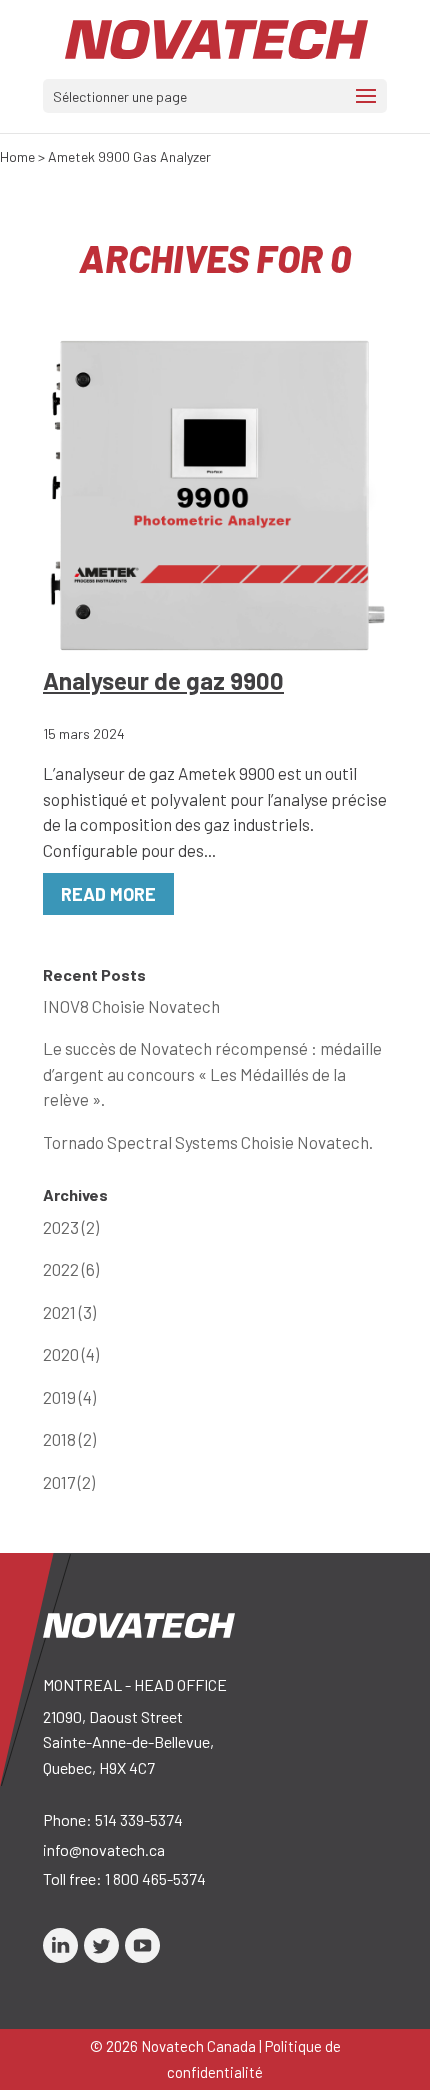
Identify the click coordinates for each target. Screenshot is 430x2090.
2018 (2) (69, 1439)
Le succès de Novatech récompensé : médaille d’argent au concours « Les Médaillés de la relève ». (212, 1073)
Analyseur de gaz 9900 (163, 680)
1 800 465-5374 (155, 1878)
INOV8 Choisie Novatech (131, 1006)
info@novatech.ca (104, 1849)
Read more (108, 894)
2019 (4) (69, 1397)
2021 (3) (69, 1312)
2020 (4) (71, 1354)
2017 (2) (69, 1482)
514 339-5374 (139, 1819)
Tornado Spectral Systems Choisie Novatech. (208, 1142)
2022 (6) (71, 1269)
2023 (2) (71, 1227)
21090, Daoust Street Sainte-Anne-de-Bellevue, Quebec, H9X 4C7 (128, 1742)
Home (17, 156)
